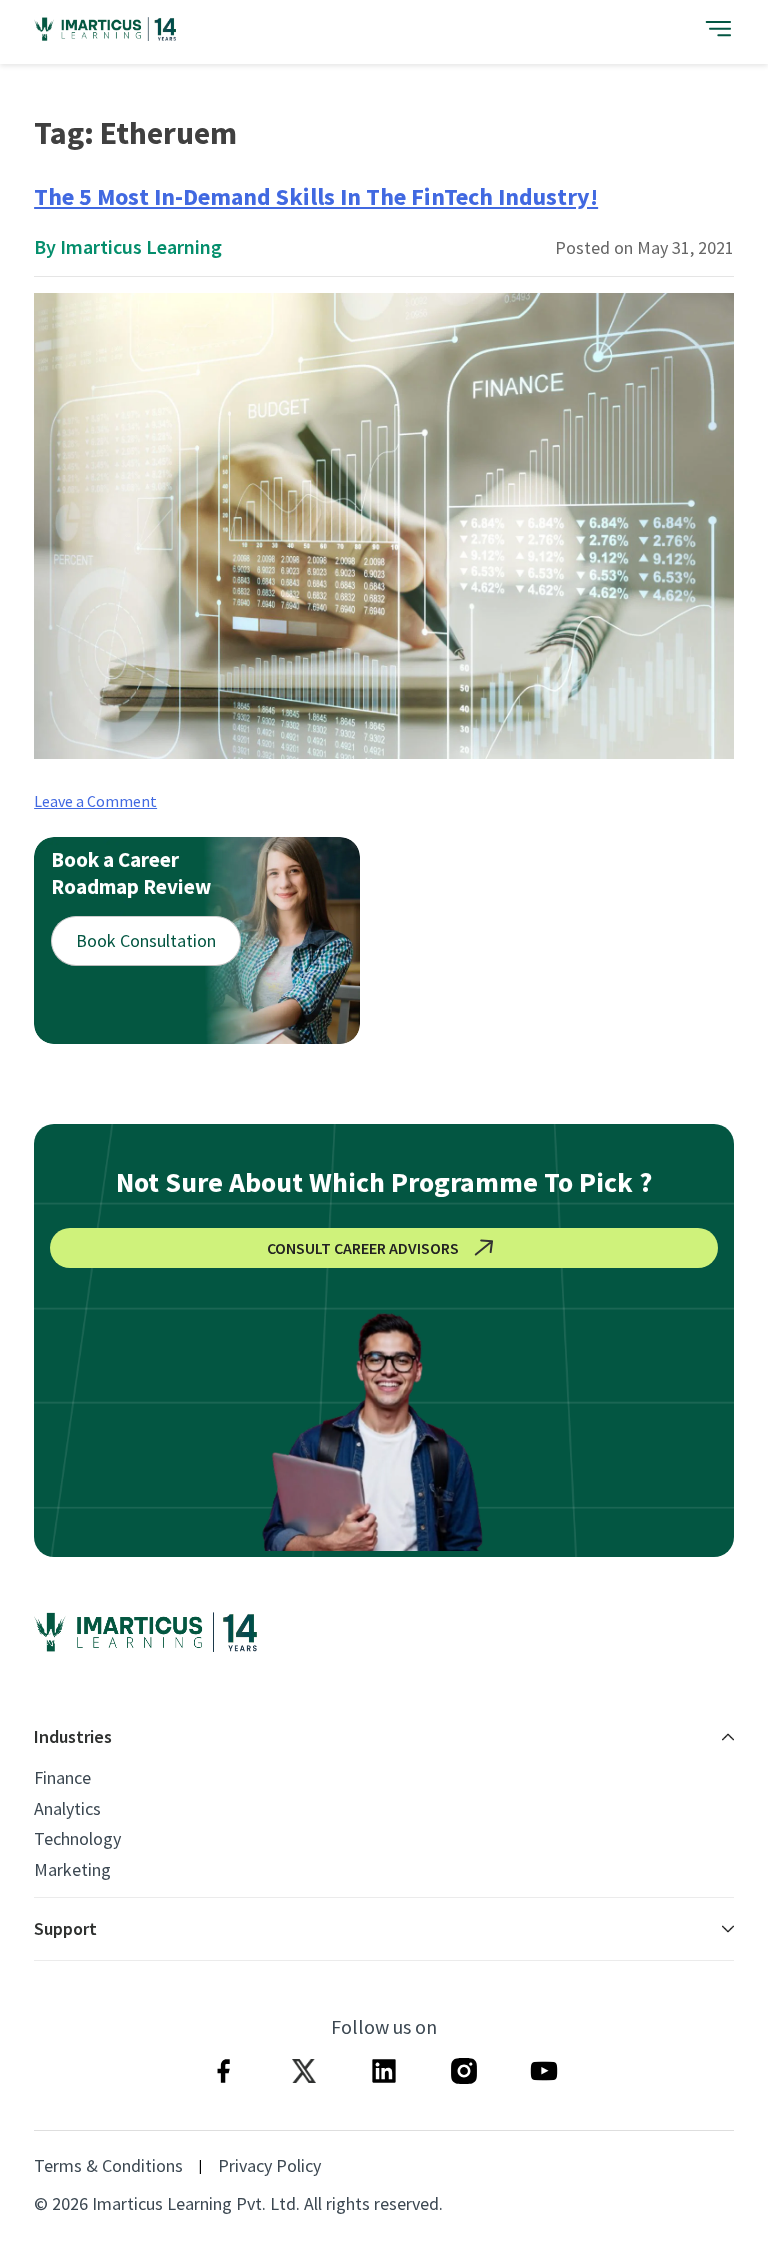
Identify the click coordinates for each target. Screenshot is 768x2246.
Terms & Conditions (108, 2166)
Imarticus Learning (141, 246)
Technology (77, 1839)
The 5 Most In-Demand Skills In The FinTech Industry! (316, 196)
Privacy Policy (269, 2166)
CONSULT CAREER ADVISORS (363, 1248)
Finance (62, 1778)
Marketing (72, 1870)
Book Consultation (146, 940)
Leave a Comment (95, 801)
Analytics (67, 1809)
